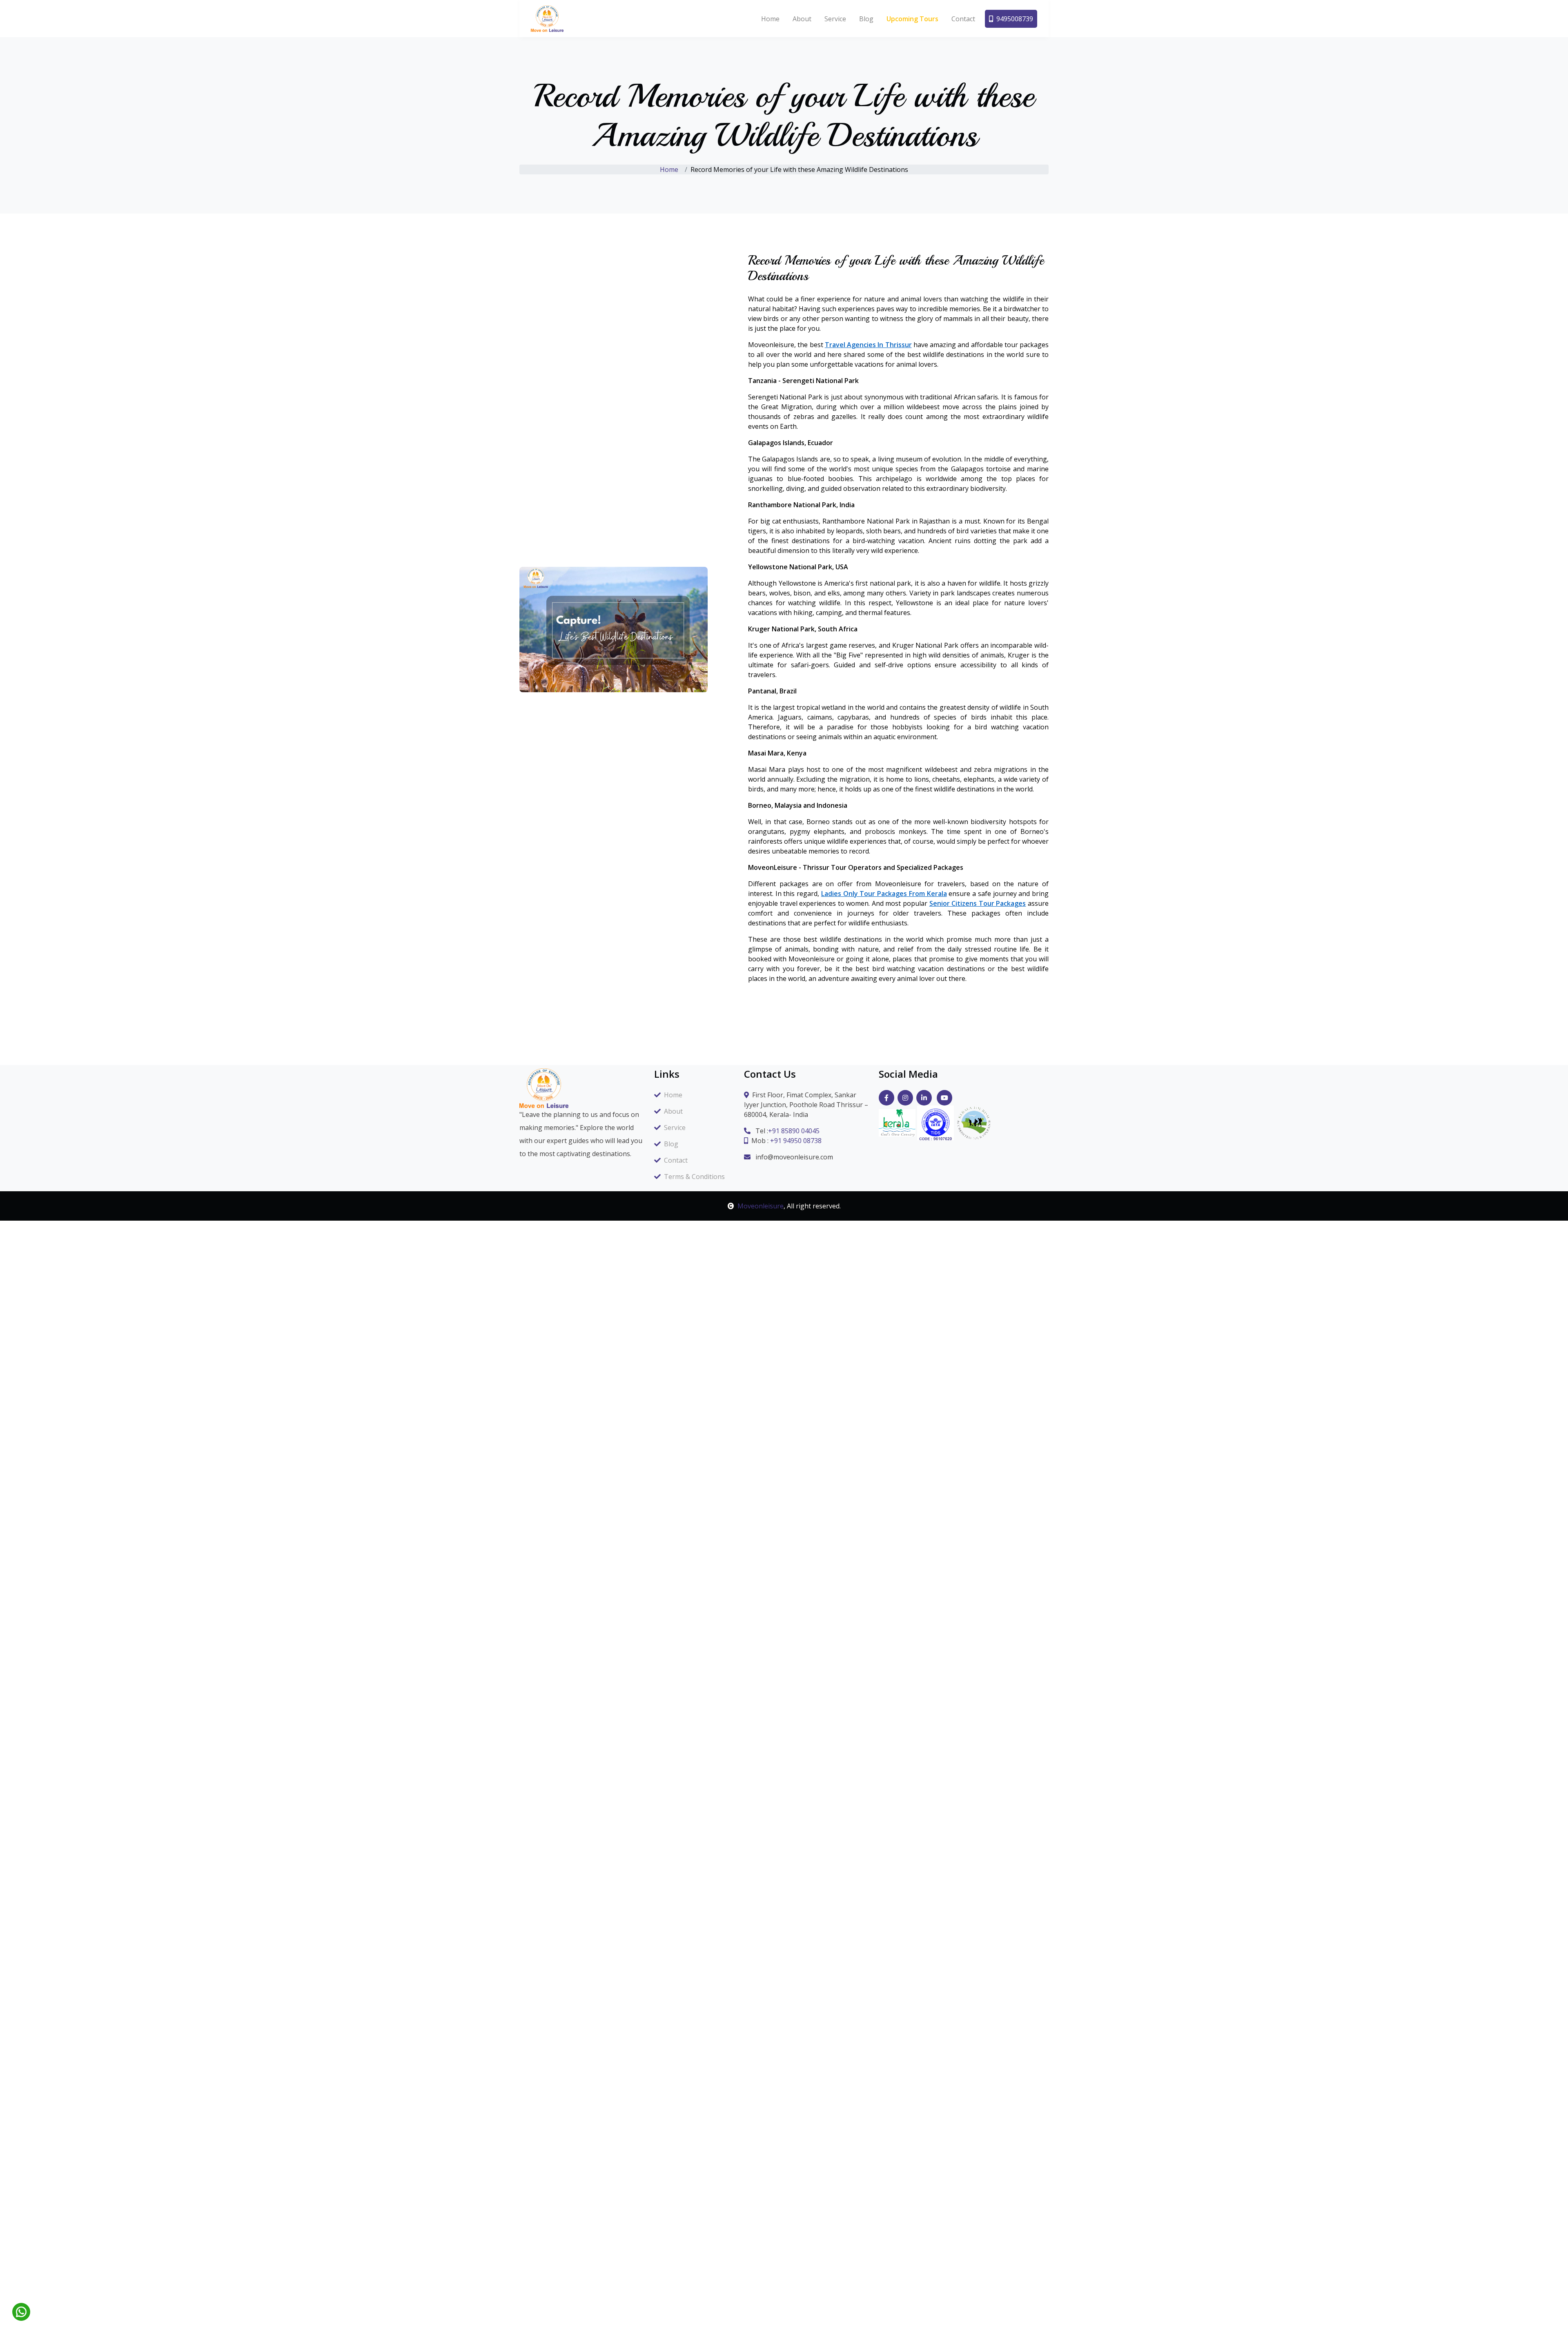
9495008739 (1015, 19)
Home (770, 19)
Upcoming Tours (912, 19)
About (802, 19)
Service (835, 19)
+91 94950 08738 (796, 1141)
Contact (963, 19)
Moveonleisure (761, 1206)
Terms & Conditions (694, 1177)
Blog (866, 19)
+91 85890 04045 (794, 1131)
